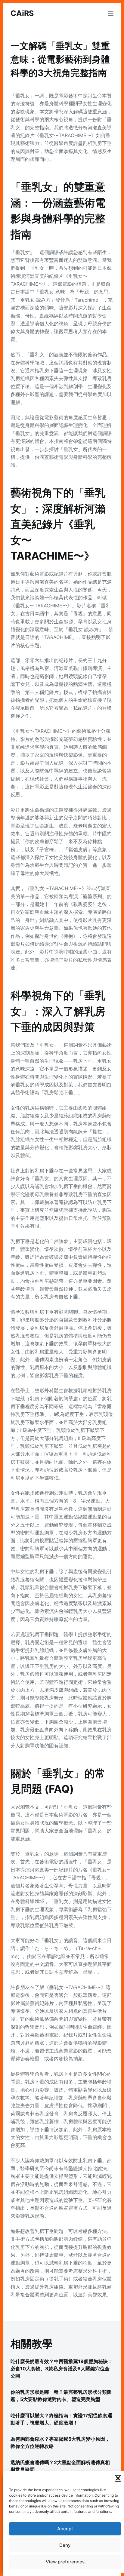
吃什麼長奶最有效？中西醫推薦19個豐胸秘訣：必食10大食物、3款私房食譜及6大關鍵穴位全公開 (62, 2369)
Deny (65, 2545)
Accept (65, 2529)
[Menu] (111, 14)
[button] (118, 2478)
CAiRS (22, 13)
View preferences (65, 2562)
